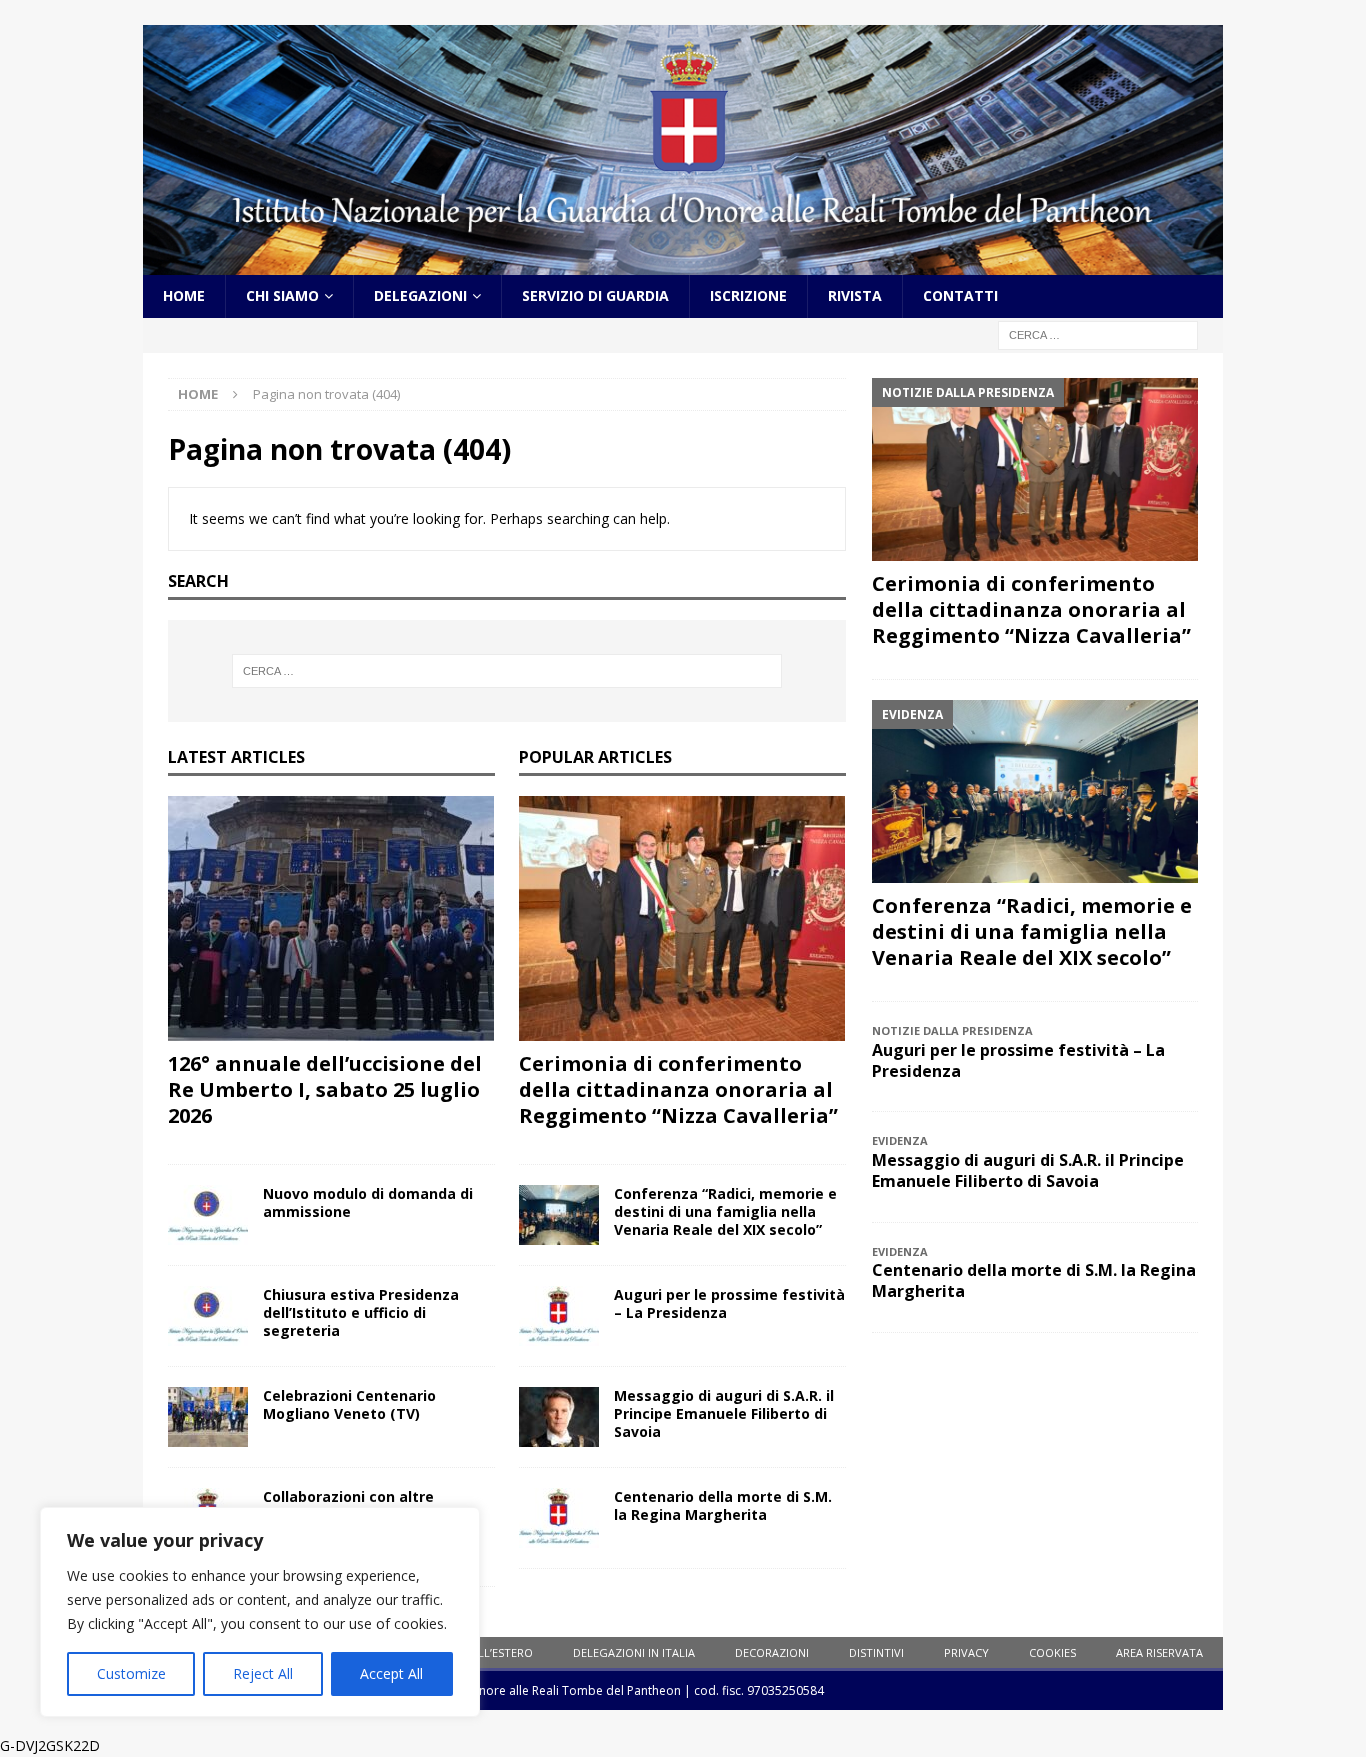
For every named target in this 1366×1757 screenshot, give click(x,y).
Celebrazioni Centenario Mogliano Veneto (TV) (349, 1404)
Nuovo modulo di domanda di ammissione (368, 1202)
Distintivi (876, 1652)
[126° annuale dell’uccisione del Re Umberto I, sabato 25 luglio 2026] (331, 918)
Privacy (966, 1652)
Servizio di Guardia (595, 295)
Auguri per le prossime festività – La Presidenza (729, 1303)
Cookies (1052, 1652)
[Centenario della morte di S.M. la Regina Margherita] (559, 1518)
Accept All (391, 1673)
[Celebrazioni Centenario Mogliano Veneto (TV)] (208, 1417)
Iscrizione (748, 295)
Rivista (855, 295)
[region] (260, 1612)
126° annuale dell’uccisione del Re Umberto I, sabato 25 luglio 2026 (325, 1089)
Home (184, 295)
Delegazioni (420, 295)
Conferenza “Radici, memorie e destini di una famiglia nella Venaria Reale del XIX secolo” (725, 1211)
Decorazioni (772, 1652)
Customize (131, 1673)
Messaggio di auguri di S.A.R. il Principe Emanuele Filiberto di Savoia (724, 1413)
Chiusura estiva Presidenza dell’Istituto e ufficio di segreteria (361, 1312)
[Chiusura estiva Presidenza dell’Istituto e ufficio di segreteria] (208, 1316)
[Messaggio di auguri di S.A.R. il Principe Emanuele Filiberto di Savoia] (559, 1417)
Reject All (263, 1673)
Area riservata (1159, 1652)
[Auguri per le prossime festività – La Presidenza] (559, 1316)
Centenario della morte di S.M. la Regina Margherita (723, 1505)
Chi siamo (282, 295)
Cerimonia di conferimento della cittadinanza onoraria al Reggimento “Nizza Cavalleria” (678, 1089)
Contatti (960, 295)
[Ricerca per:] (1098, 333)
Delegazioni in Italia (634, 1652)
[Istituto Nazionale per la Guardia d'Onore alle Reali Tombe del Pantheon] (683, 263)
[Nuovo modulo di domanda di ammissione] (208, 1215)
